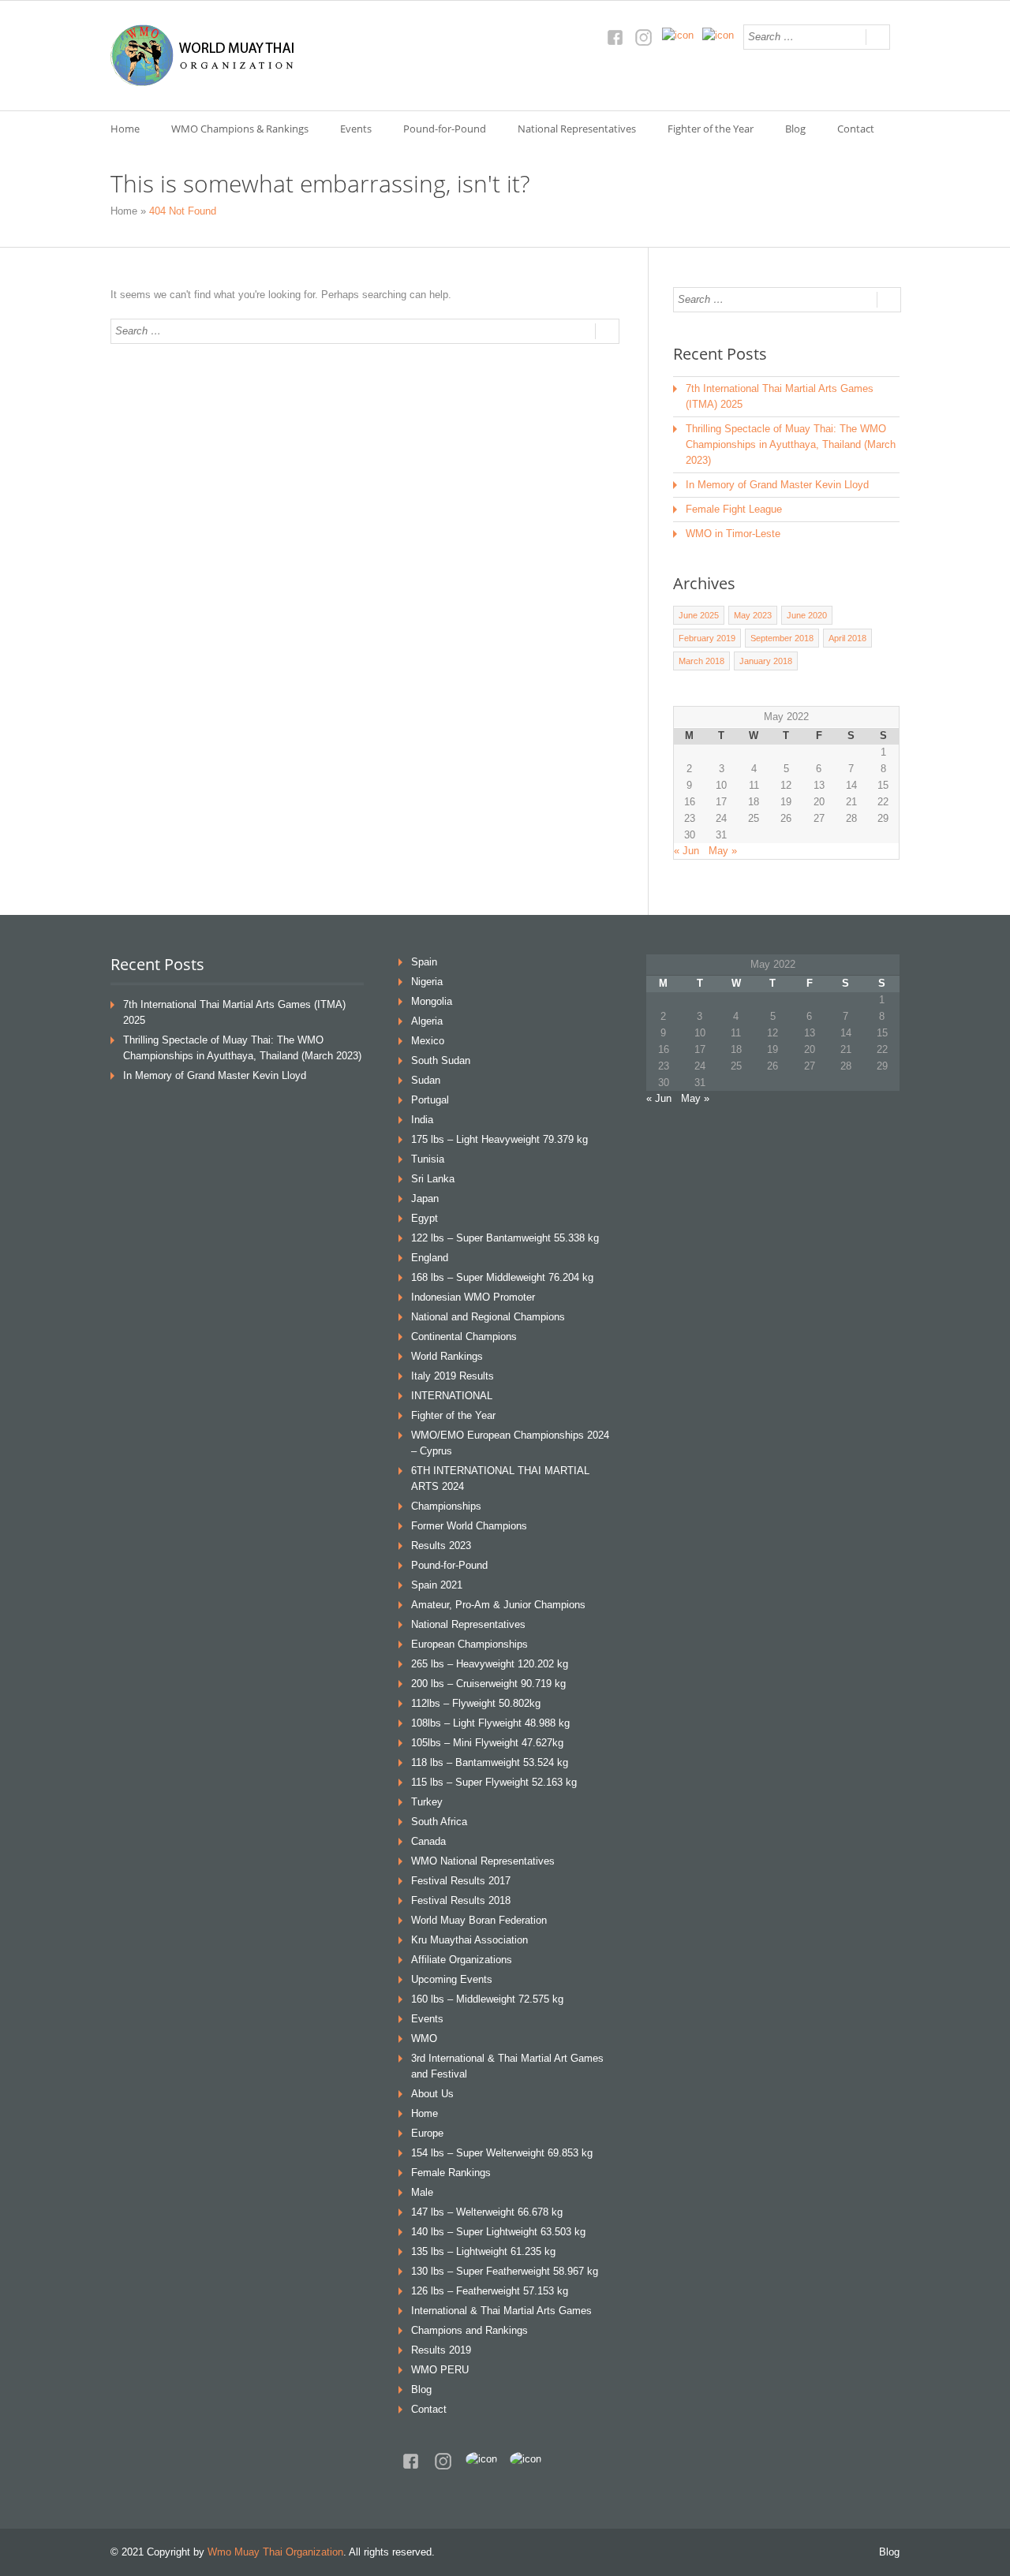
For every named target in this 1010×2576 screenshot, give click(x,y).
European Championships (469, 1644)
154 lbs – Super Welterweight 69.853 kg (502, 2153)
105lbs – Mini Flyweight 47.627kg (487, 1743)
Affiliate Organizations (462, 1960)
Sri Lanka (433, 1179)
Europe (427, 2133)
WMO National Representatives (483, 1861)
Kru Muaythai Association (469, 1940)
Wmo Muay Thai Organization (275, 2552)
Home (125, 129)
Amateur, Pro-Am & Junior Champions (498, 1605)
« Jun (686, 851)
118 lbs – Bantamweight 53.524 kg (490, 1762)
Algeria (427, 1021)
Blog (795, 129)
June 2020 (807, 615)
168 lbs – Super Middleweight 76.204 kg (502, 1277)
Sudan (426, 1080)
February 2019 (707, 638)
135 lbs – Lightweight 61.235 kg (483, 2251)
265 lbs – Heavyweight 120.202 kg (490, 1664)
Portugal (430, 1100)
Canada (428, 1841)
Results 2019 (441, 2350)
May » (723, 851)
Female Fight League (734, 509)
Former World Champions (469, 1526)
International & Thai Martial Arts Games (501, 2311)
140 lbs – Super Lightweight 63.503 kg (498, 2232)
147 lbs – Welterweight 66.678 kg (487, 2212)
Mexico (428, 1041)
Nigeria (427, 982)
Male (422, 2192)
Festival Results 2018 (461, 1900)
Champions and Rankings (469, 2330)
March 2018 (701, 661)
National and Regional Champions (488, 1317)
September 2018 (782, 638)
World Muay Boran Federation (479, 1920)
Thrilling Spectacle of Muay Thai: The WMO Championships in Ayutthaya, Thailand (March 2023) (791, 444)
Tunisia (428, 1159)
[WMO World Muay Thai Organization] (204, 56)
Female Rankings (451, 2173)
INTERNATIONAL (452, 1396)
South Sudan (441, 1060)
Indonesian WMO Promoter (473, 1297)
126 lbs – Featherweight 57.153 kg (490, 2291)
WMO (424, 2038)
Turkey (427, 1802)
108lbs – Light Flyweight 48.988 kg (490, 1723)
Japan (425, 1198)
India (422, 1120)
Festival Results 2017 (461, 1881)
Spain (424, 962)
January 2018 (766, 661)
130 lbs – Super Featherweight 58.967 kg (505, 2271)
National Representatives (577, 129)
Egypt (425, 1218)
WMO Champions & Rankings (240, 129)
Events (356, 129)
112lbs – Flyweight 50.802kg (476, 1703)
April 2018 (847, 638)
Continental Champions (464, 1337)
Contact (856, 129)
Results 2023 (441, 1546)
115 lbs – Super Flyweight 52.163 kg (494, 1782)
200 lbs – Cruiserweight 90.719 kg (488, 1684)
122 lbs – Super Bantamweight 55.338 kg (505, 1238)
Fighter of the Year (711, 129)
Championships (446, 1506)
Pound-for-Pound (445, 129)
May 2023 (753, 615)
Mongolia (432, 1001)
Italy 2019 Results (453, 1376)
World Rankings (447, 1356)
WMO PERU (440, 2370)
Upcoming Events (452, 1979)
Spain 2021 (437, 1585)
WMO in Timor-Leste (733, 534)
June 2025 (699, 615)
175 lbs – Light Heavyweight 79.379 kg (499, 1139)
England (430, 1258)
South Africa (439, 1822)
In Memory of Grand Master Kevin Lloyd (777, 485)
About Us (432, 2094)
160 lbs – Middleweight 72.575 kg (487, 1999)
